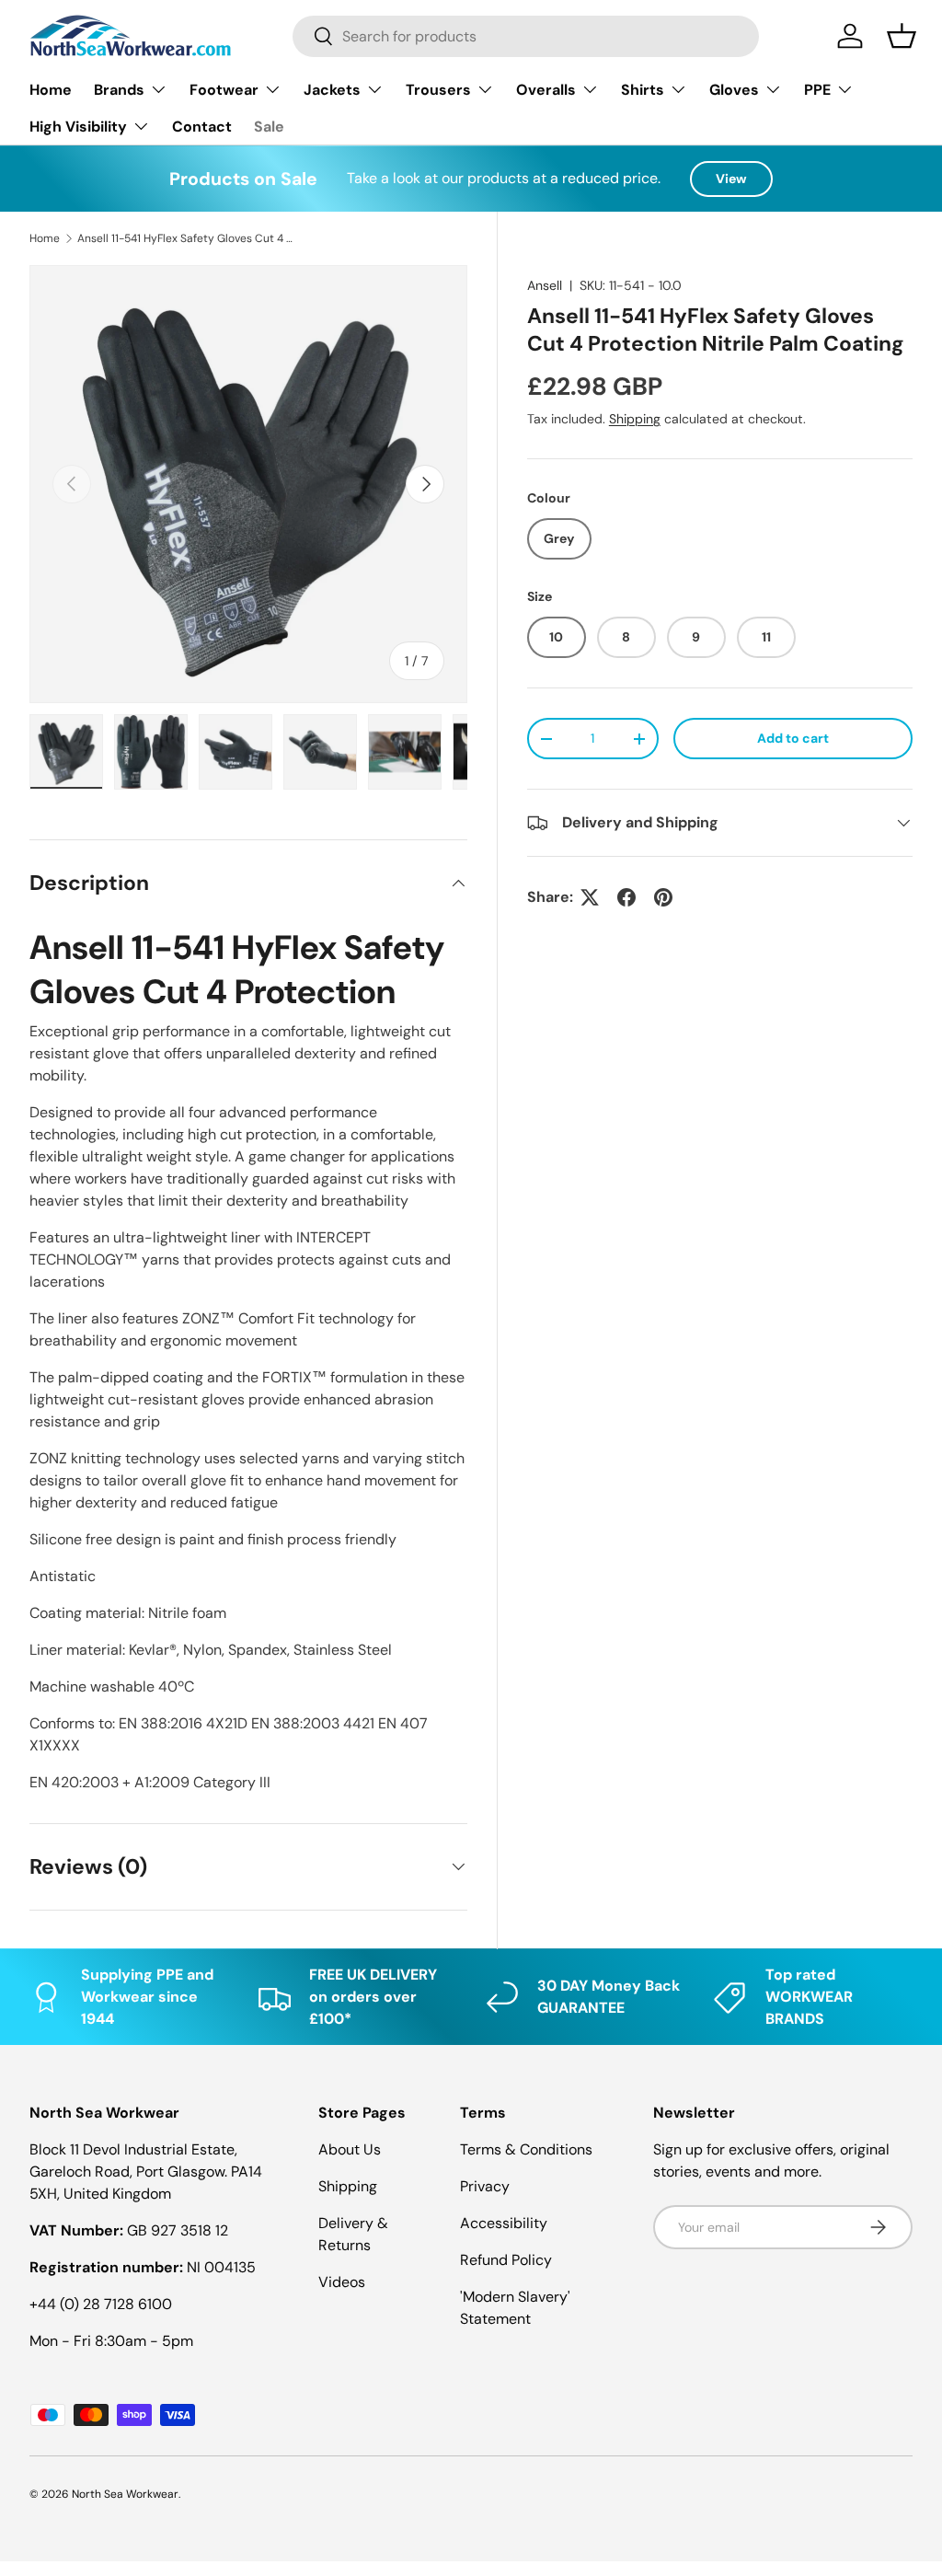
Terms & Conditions (526, 2149)
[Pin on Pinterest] (663, 897)
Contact (202, 127)
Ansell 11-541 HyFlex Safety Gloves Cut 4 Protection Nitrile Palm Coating (188, 238)
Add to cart (793, 738)
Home (51, 90)
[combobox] (526, 36)
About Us (350, 2149)
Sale (269, 127)
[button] (902, 36)
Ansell (545, 285)
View (731, 179)
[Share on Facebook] (626, 897)
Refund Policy (506, 2260)
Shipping (635, 419)
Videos (342, 2282)
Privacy (485, 2186)
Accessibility (504, 2223)
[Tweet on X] (590, 897)
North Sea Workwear (125, 2494)
